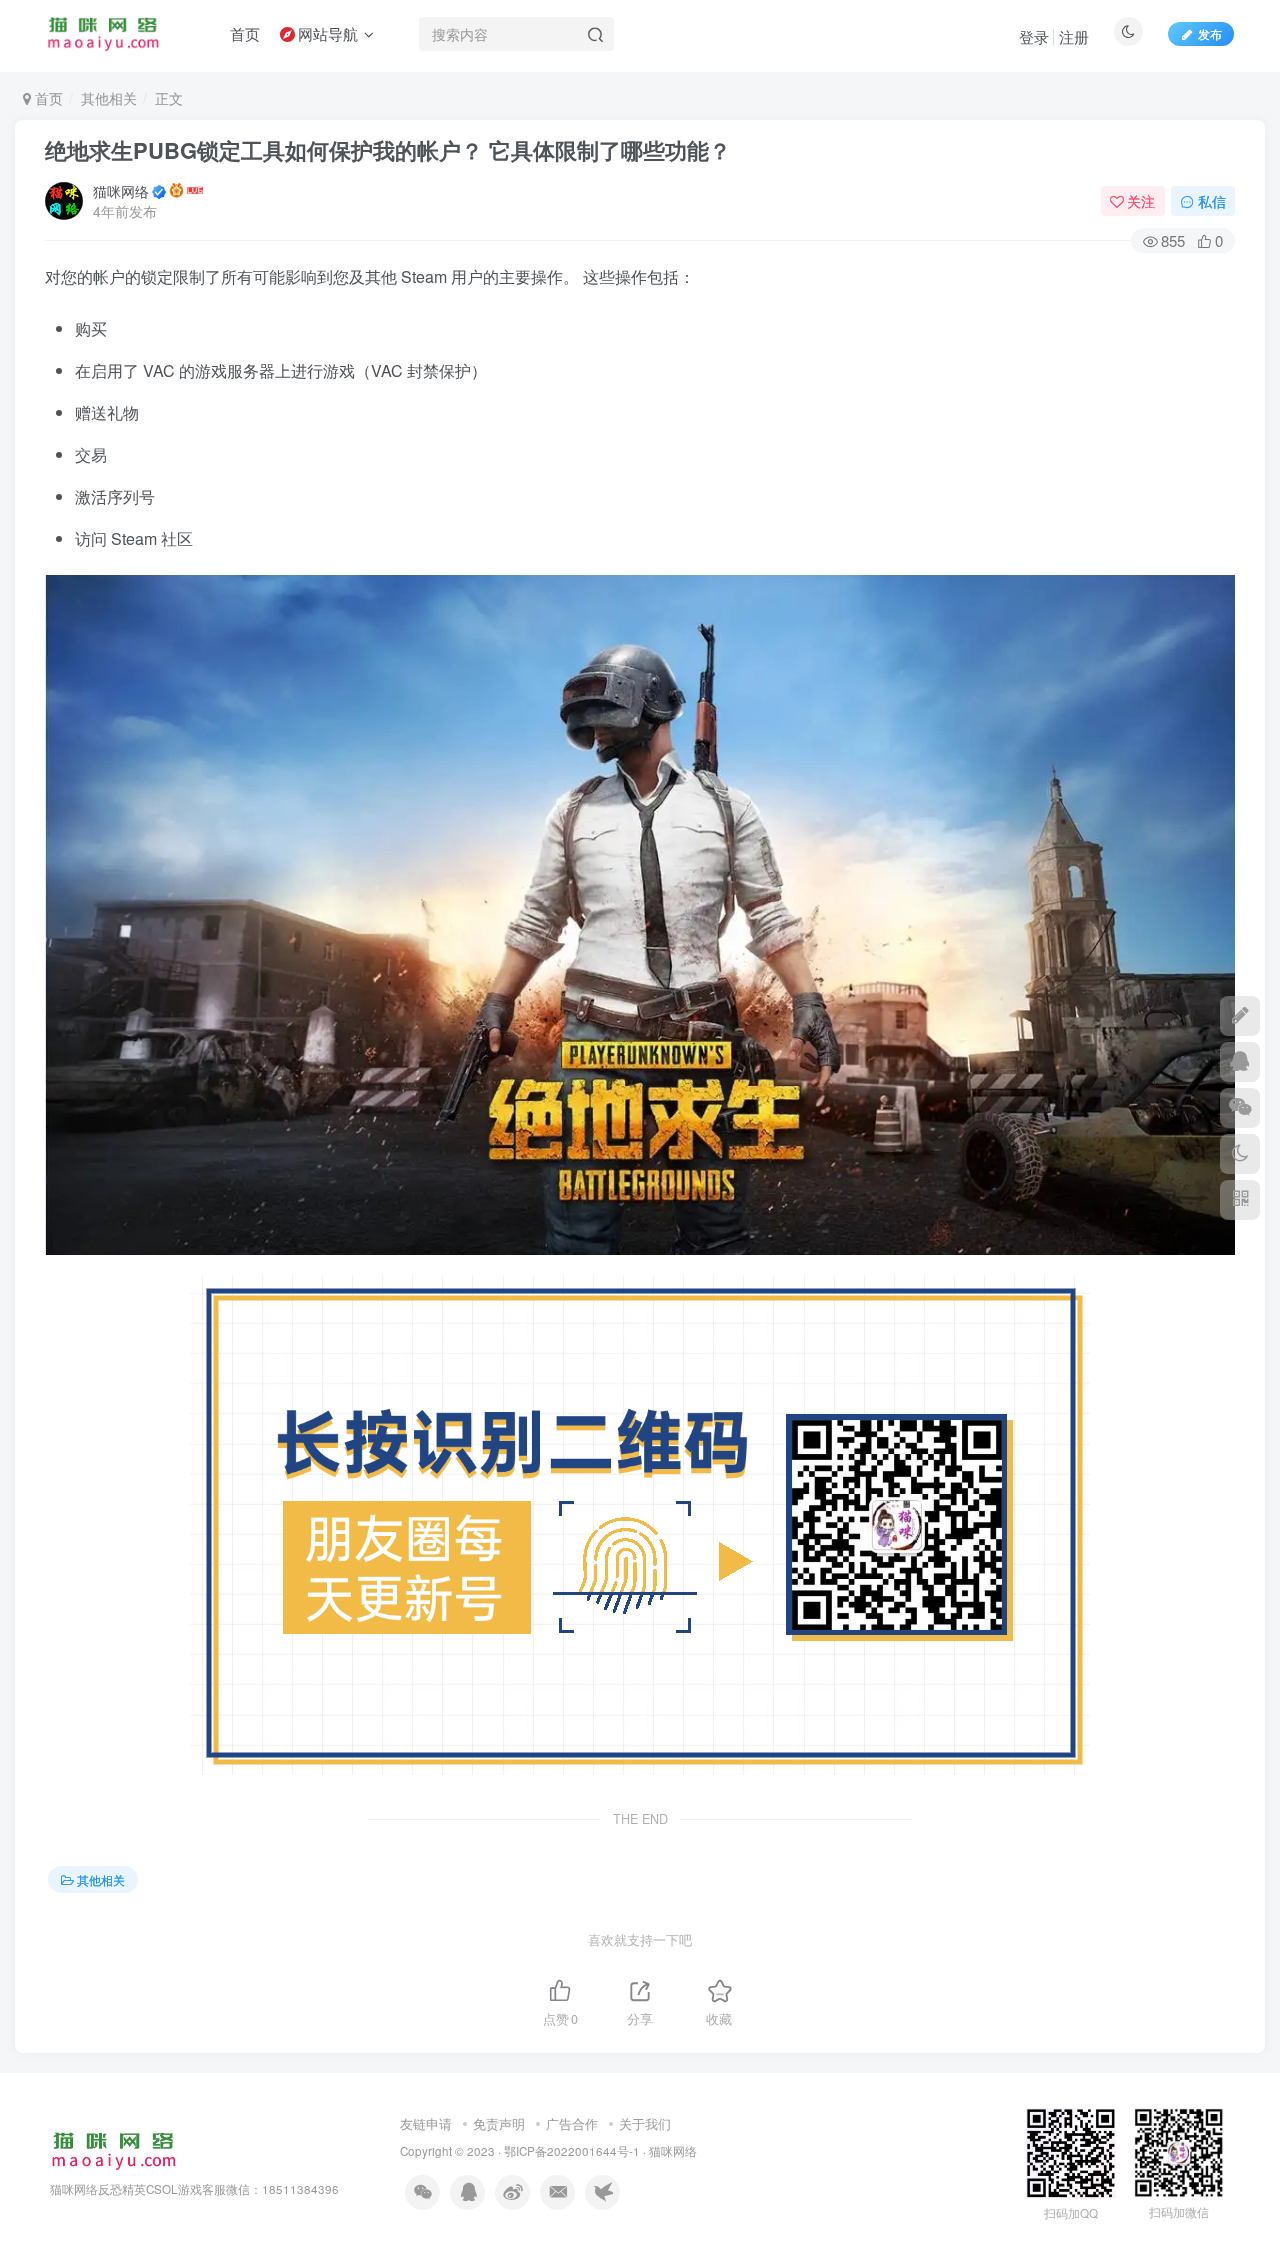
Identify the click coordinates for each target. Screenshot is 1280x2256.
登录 (1034, 36)
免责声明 (499, 2123)
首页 (47, 98)
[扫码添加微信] (1240, 1108)
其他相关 (109, 98)
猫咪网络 (121, 191)
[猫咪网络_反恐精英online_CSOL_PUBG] (113, 2149)
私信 (1212, 201)
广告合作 (572, 2123)
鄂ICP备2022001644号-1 (572, 2151)
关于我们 (645, 2123)
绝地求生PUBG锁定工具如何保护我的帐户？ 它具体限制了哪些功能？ (388, 150)
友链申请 (426, 2123)
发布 (1210, 33)
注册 (1074, 36)
